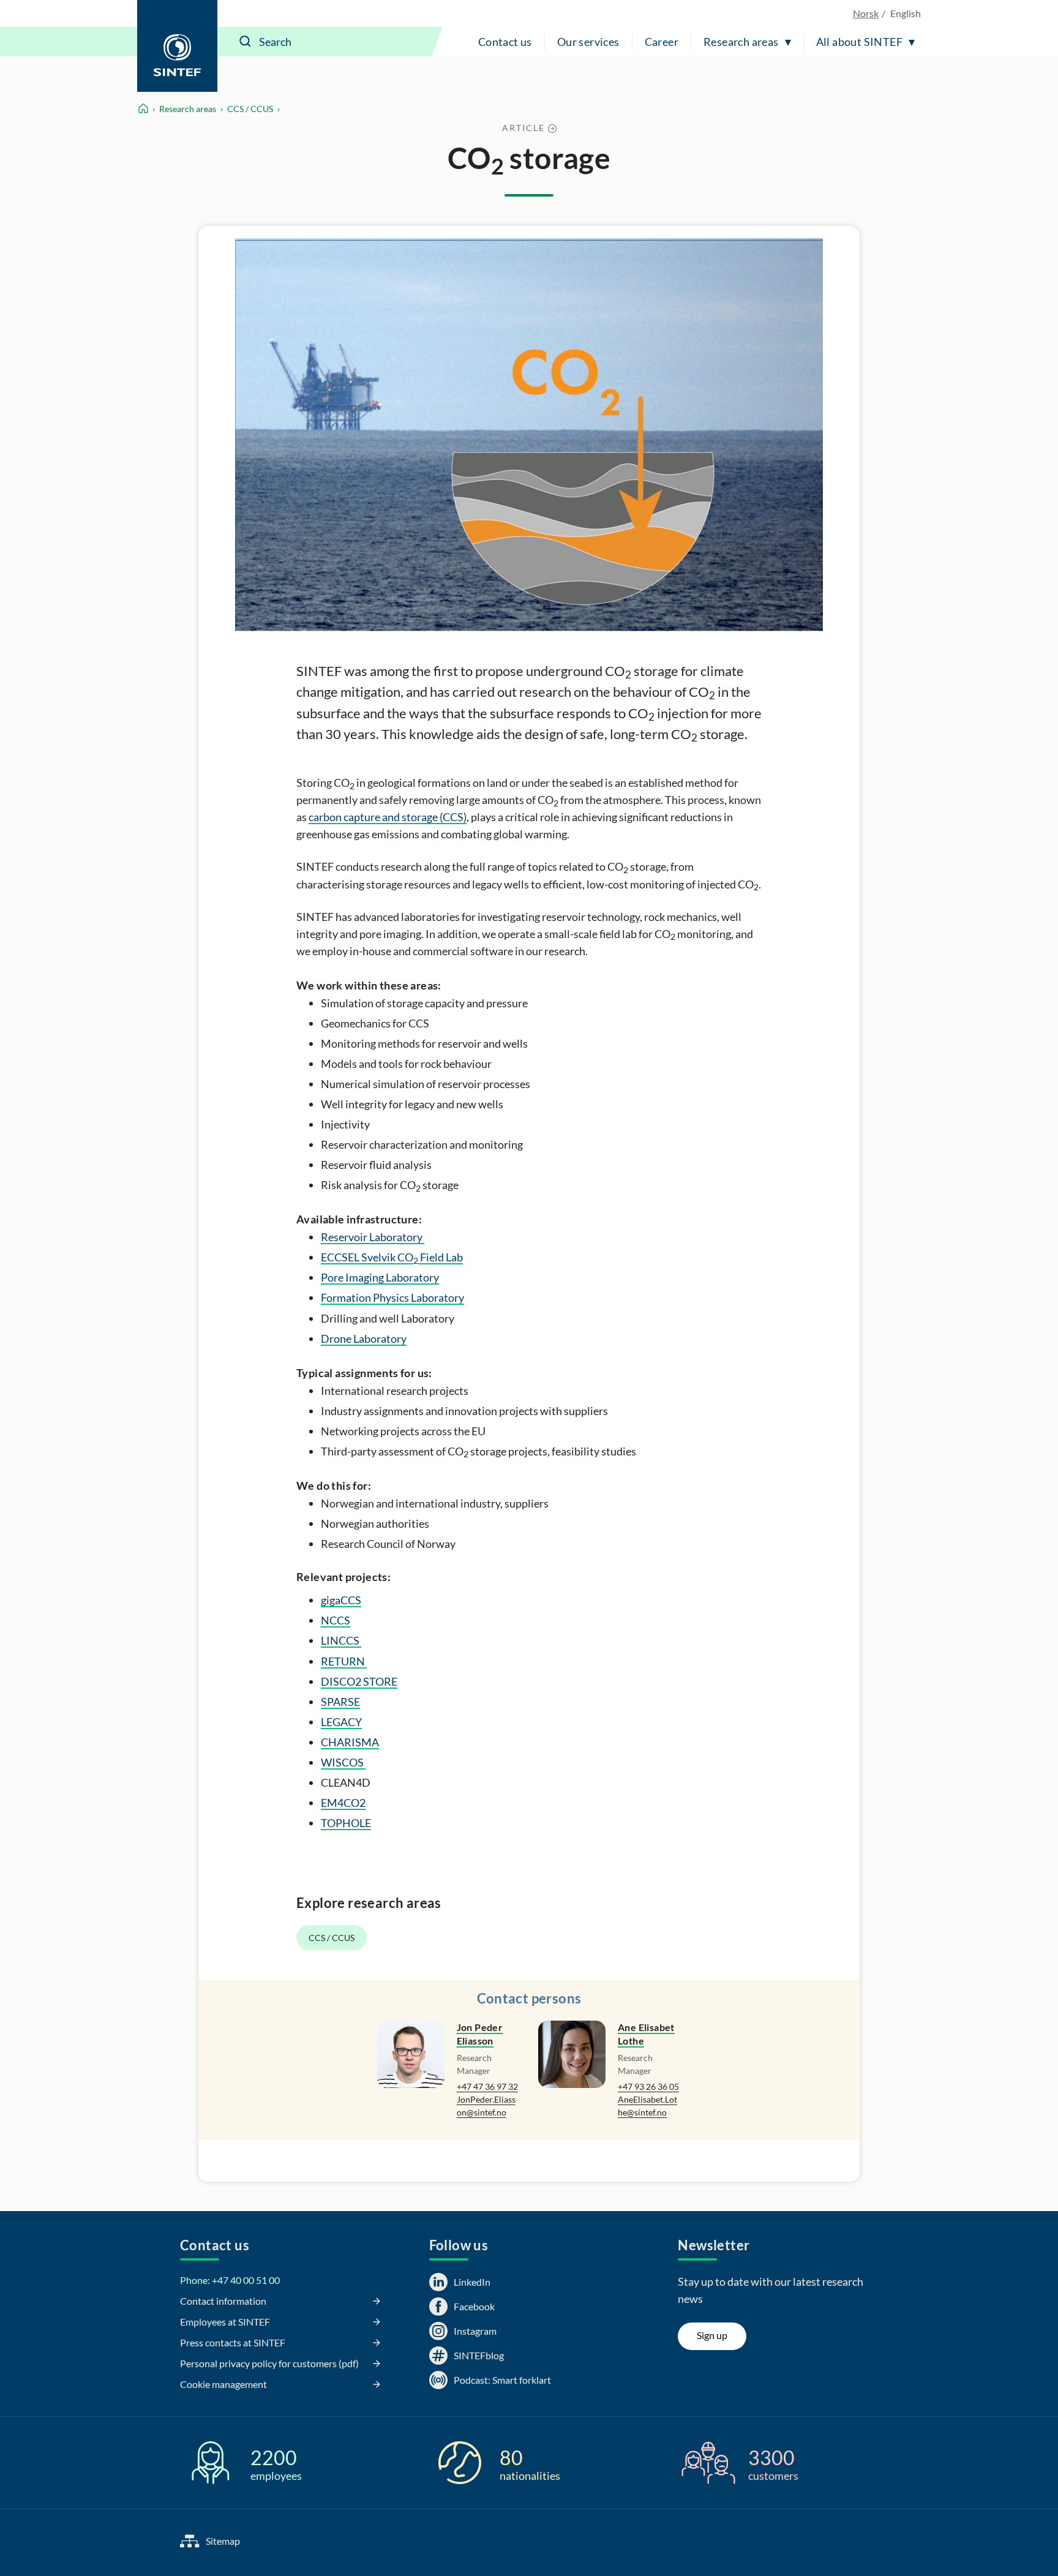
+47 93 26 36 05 (648, 2086)
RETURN (344, 1661)
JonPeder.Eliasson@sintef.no (486, 2106)
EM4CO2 (343, 1803)
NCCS (336, 1620)
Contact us (505, 42)
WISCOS (343, 1762)
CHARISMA (350, 1742)
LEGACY (341, 1722)
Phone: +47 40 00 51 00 (230, 2280)
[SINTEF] (177, 46)
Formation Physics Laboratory (392, 1297)
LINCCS (341, 1640)
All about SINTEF (859, 42)
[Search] (246, 42)
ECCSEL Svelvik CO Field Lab (392, 1257)
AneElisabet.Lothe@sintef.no (647, 2106)
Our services (588, 42)
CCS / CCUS (250, 109)
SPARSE (340, 1702)
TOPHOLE (346, 1823)
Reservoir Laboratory (373, 1237)
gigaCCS (341, 1600)
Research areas (741, 42)
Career (662, 42)
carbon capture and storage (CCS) (388, 817)
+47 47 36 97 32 (487, 2086)
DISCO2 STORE (359, 1681)
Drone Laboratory (364, 1339)
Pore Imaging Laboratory (380, 1277)
